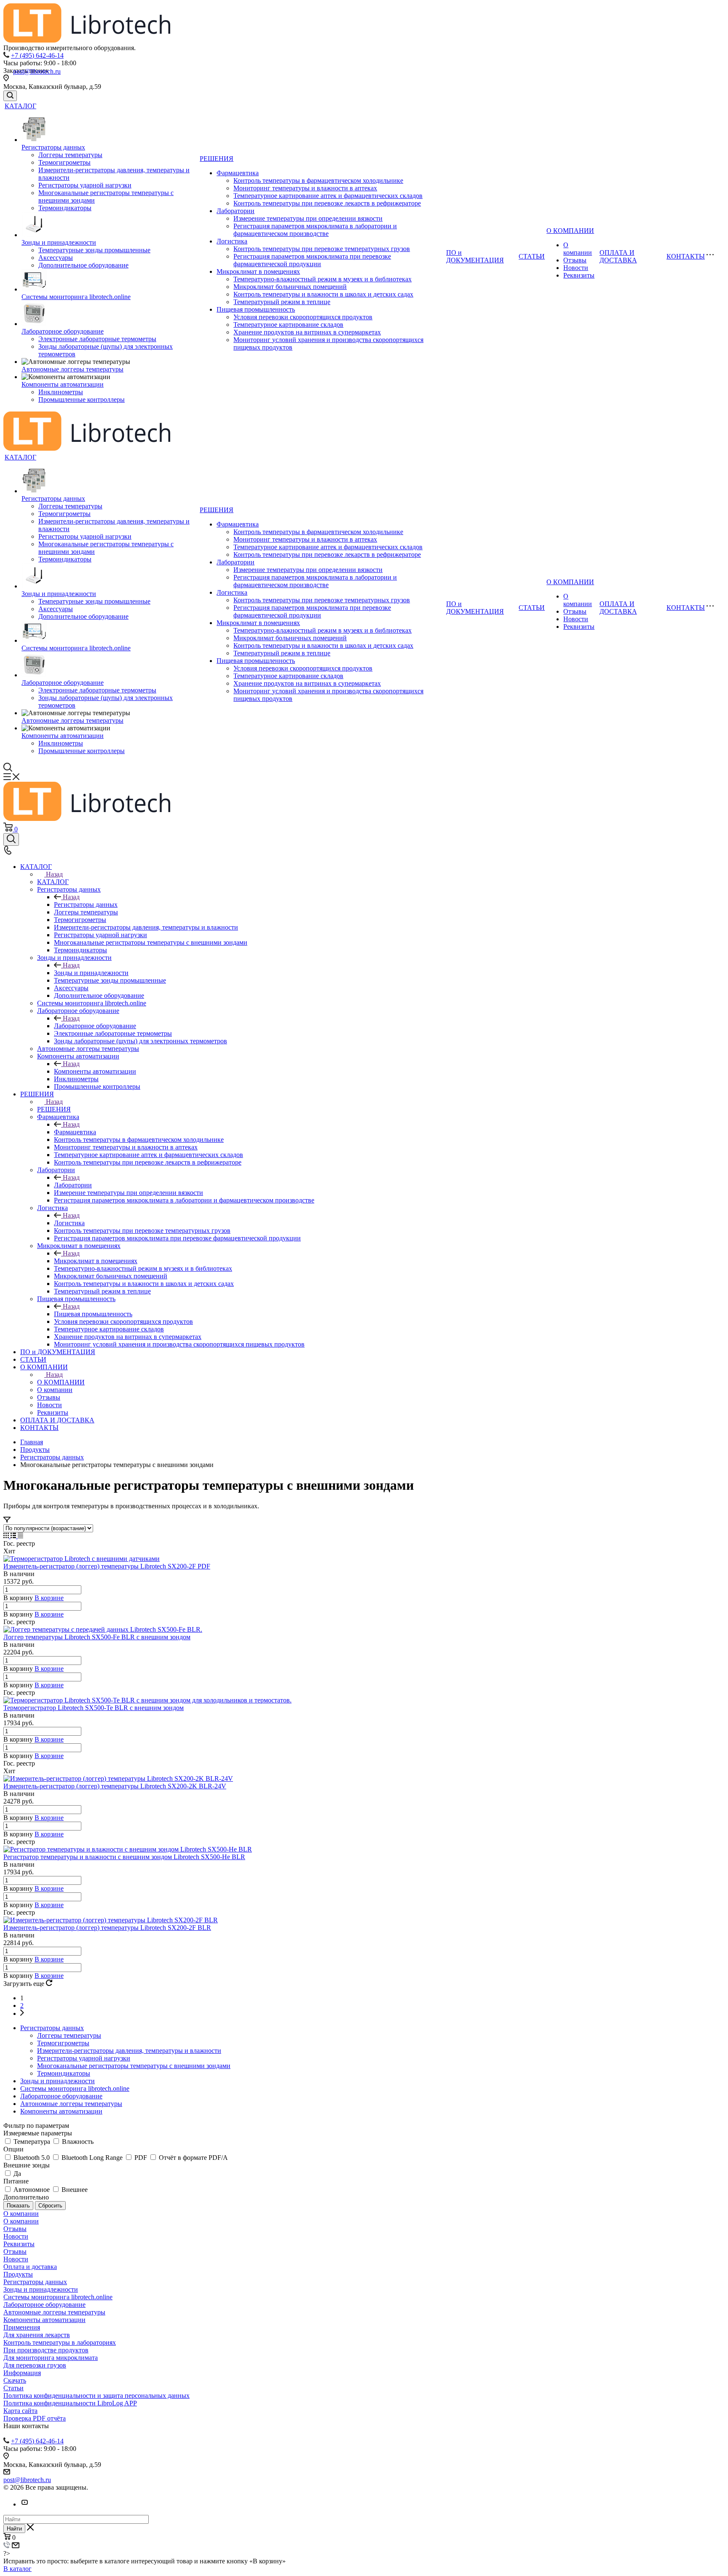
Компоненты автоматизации (63, 384)
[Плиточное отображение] (7, 1536)
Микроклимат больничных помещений (290, 287)
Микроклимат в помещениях (258, 271)
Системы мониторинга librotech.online (76, 297)
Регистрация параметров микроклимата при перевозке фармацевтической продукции (312, 260)
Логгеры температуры (70, 155)
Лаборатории (236, 211)
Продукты (18, 2274)
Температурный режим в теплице (282, 302)
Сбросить (50, 2206)
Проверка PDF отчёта (35, 2418)
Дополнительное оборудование (83, 265)
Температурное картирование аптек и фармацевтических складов (328, 196)
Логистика (232, 241)
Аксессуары (56, 258)
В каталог (17, 2569)
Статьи (13, 2388)
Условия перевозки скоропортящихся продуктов (303, 317)
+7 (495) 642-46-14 (37, 55)
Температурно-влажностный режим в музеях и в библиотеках (323, 279)
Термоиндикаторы (65, 208)
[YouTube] (24, 2504)
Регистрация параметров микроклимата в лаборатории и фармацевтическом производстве (315, 230)
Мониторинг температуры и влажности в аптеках (305, 188)
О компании (578, 249)
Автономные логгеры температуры (72, 369)
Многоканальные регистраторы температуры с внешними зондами (134, 2066)
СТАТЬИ (532, 256)
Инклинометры (61, 392)
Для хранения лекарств (37, 2335)
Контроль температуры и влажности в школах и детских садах (323, 294)
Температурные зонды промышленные (94, 250)
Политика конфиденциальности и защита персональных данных (96, 2396)
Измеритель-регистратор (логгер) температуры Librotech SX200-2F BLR (107, 1928)
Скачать (15, 2380)
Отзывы (575, 260)
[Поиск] (10, 96)
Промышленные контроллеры (82, 399)
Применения (22, 2327)
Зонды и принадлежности (59, 242)
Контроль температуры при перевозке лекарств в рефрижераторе (327, 203)
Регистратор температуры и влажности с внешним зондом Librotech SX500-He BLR (124, 1857)
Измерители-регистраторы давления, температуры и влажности (129, 2051)
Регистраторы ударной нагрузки (85, 185)
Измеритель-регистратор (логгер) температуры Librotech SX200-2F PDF (107, 1566)
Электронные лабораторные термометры (97, 339)
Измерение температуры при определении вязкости (308, 218)
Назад (54, 874)
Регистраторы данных (53, 147)
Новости (576, 268)
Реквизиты (579, 275)
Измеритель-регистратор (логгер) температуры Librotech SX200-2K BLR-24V (115, 1786)
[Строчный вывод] (14, 1536)
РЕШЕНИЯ (217, 159)
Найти (14, 2529)
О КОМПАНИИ (570, 231)
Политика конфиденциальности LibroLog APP (70, 2403)
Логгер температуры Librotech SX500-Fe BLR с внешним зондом (97, 1637)
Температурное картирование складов (288, 325)
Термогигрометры (64, 162)
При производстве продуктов (46, 2350)
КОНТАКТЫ (686, 256)
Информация (22, 2373)
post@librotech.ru (37, 71)
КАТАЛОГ (20, 106)
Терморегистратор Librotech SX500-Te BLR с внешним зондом (94, 1708)
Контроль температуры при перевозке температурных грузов (322, 249)
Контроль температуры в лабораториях (60, 2342)
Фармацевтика (238, 173)
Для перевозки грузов (35, 2365)
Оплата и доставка (30, 2267)
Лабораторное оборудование (63, 331)
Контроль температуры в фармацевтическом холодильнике (318, 180)
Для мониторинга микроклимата (51, 2358)
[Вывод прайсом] (20, 1536)
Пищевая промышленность (256, 309)
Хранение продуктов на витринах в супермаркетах (307, 332)
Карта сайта (20, 2411)
